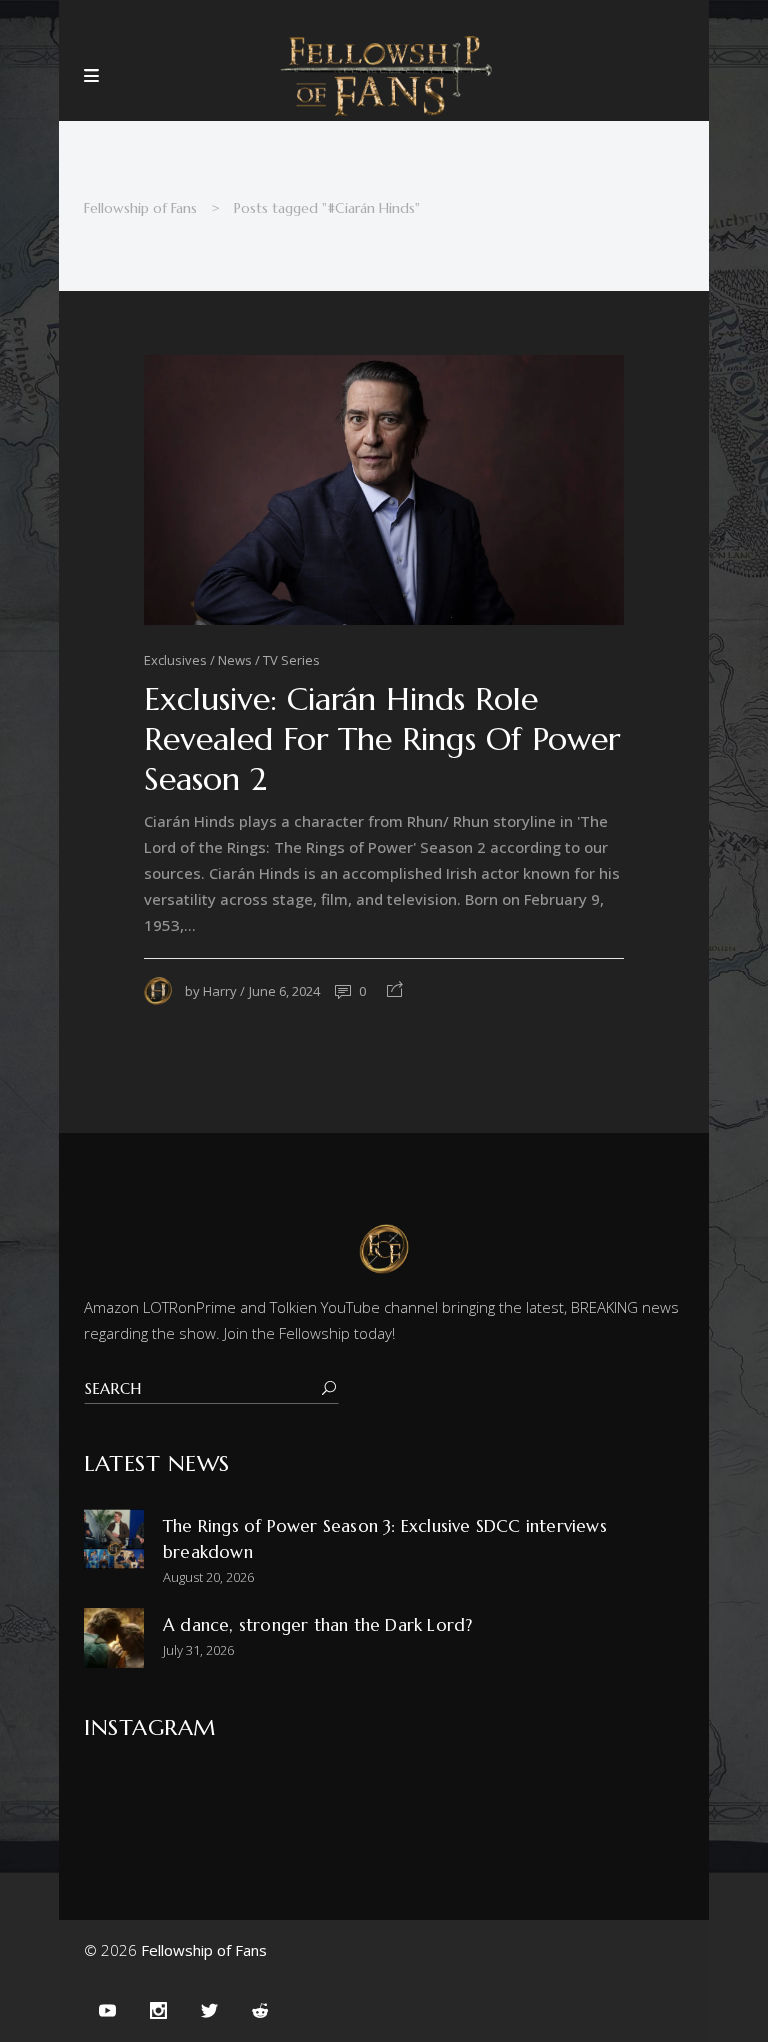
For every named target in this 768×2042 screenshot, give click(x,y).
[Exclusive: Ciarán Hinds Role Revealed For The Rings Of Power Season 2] (384, 490)
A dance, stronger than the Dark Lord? (317, 1625)
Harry (220, 991)
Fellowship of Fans (140, 208)
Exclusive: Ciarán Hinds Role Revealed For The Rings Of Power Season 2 (382, 739)
